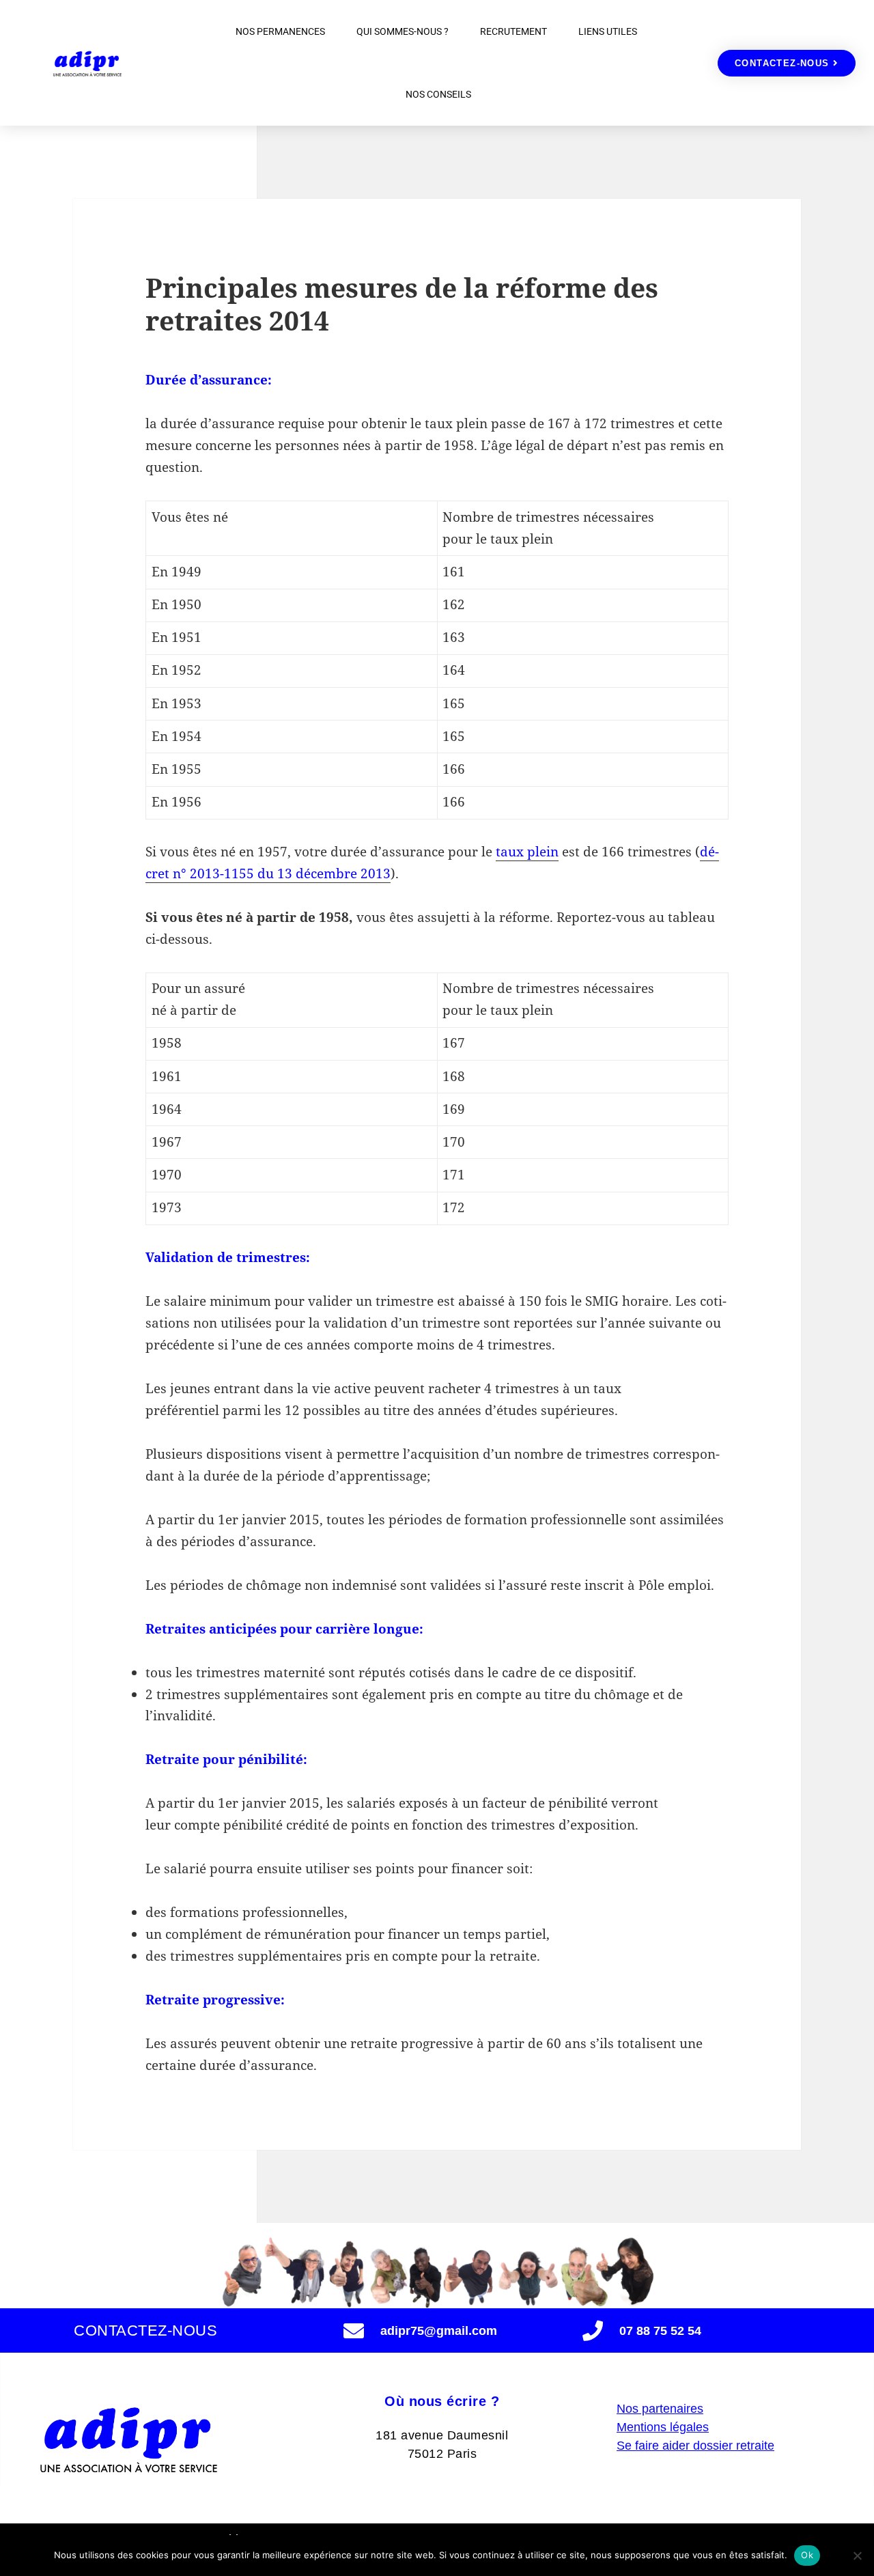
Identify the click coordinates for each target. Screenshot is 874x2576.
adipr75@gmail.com (439, 2331)
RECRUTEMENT (513, 31)
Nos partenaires (660, 2409)
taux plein (527, 852)
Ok (807, 2555)
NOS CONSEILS (438, 94)
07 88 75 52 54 (660, 2331)
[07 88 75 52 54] (593, 2331)
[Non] (857, 2556)
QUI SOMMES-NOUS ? (403, 31)
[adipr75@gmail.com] (354, 2331)
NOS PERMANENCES (280, 31)
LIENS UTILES (608, 31)
